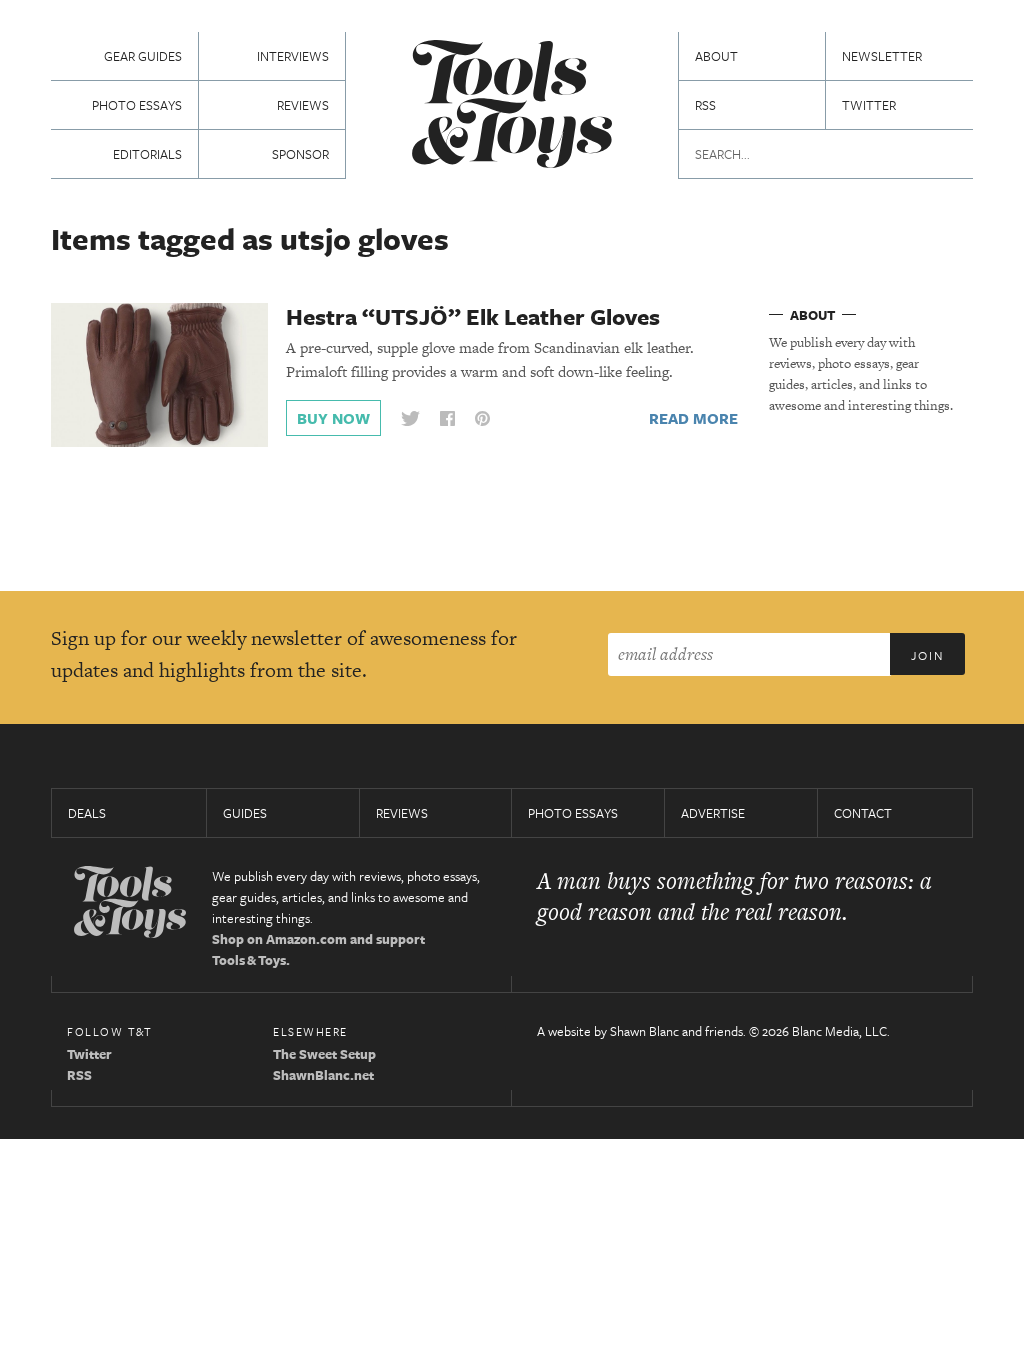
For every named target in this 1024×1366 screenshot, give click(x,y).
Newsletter (882, 56)
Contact (863, 813)
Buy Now (333, 418)
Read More (693, 418)
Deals (87, 813)
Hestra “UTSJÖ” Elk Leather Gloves (473, 316)
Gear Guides (143, 56)
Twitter (869, 105)
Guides (245, 813)
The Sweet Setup (324, 1054)
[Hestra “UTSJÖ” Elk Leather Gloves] (159, 374)
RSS (705, 105)
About (716, 56)
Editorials (147, 154)
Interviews (293, 56)
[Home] (512, 106)
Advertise (713, 813)
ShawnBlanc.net (323, 1075)
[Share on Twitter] (410, 418)
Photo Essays (137, 105)
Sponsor (300, 154)
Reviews (303, 105)
